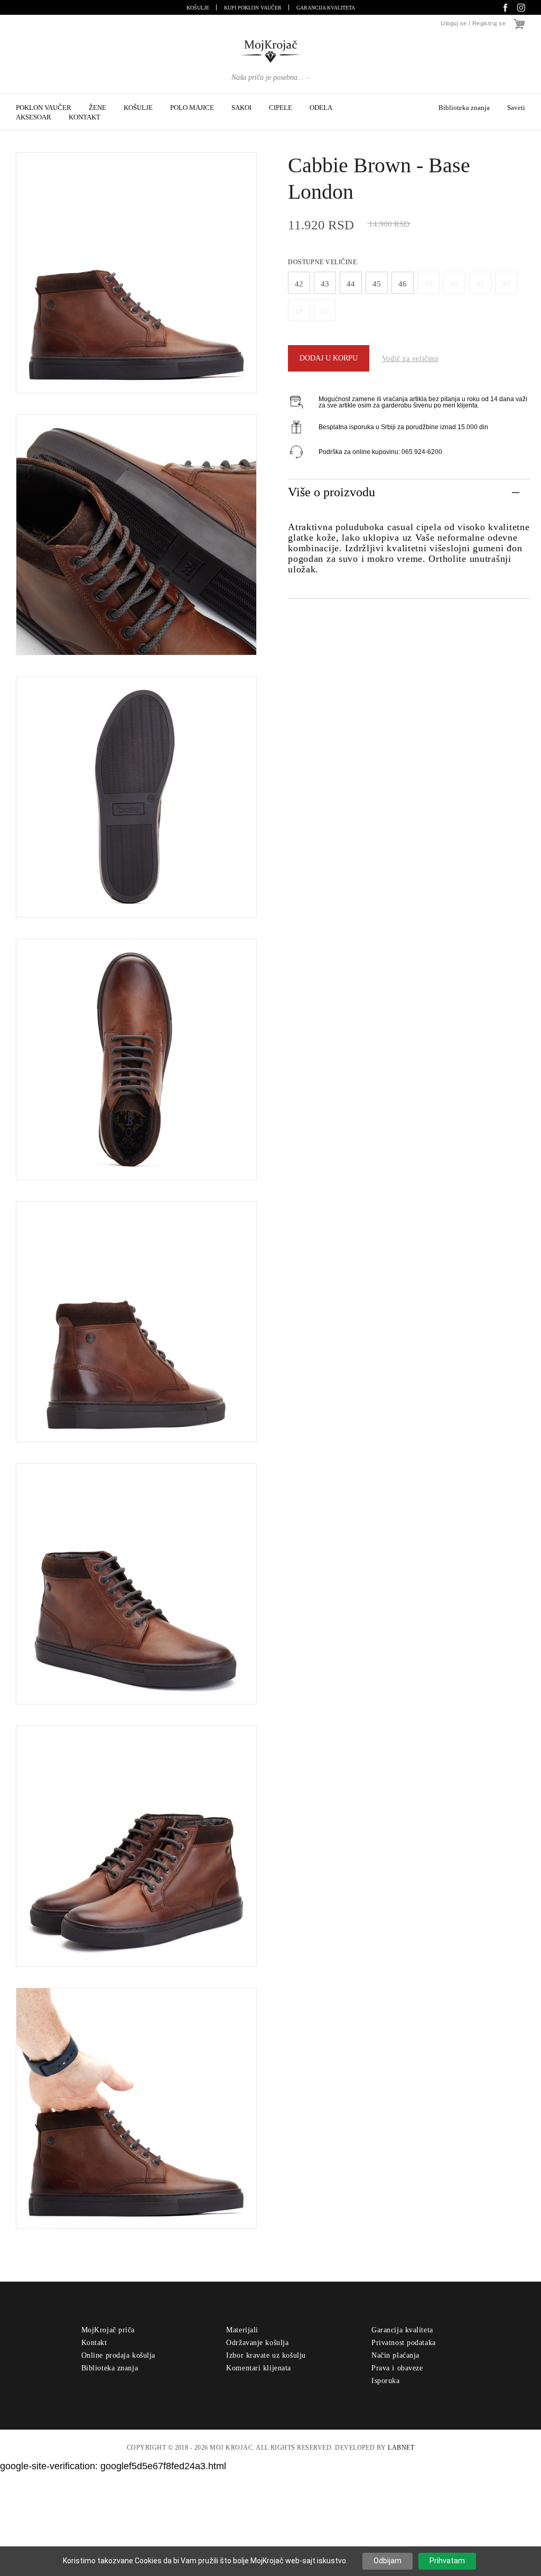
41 (480, 284)
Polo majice (192, 108)
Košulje (198, 8)
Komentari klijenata (259, 2368)
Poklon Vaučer (44, 108)
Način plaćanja (395, 2355)
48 (299, 311)
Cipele (281, 108)
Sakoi (241, 108)
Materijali (242, 2330)
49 (325, 311)
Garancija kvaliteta (402, 2330)
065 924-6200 (422, 452)
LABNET (401, 2448)
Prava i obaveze (397, 2368)
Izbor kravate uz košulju (266, 2355)
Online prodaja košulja (118, 2355)
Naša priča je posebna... (268, 77)
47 (506, 284)
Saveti (516, 108)
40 (454, 284)
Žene (97, 108)
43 (325, 284)
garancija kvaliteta (326, 8)
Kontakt (85, 117)
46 (403, 284)
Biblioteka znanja (464, 108)
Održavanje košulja (257, 2343)
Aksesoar (34, 117)
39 (428, 284)
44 (351, 284)
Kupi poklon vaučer (253, 8)
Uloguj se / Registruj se (473, 24)
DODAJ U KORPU (329, 358)
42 (299, 284)
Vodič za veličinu (410, 359)
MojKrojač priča (108, 2330)
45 (377, 284)
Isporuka (385, 2381)
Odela (321, 108)
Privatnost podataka (404, 2343)
